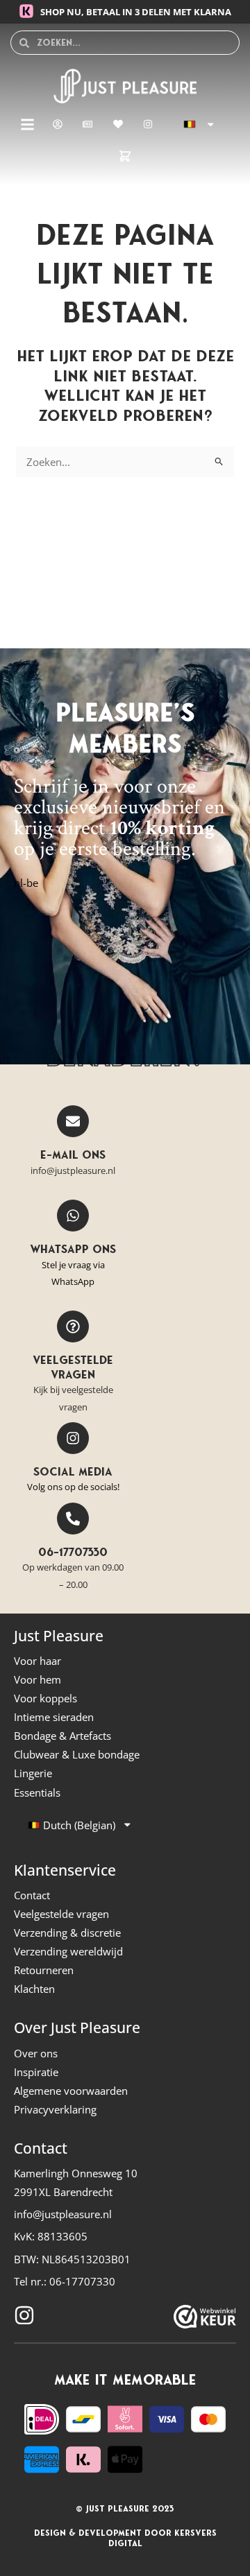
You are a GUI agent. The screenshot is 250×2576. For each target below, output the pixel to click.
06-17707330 (73, 1552)
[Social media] (73, 1438)
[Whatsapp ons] (73, 1216)
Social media (73, 1471)
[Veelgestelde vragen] (73, 1326)
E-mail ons (73, 1155)
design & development (88, 2533)
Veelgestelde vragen (73, 1367)
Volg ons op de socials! (73, 1487)
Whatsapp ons (73, 1249)
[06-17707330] (73, 1519)
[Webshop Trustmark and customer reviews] (205, 2317)
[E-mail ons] (73, 1121)
